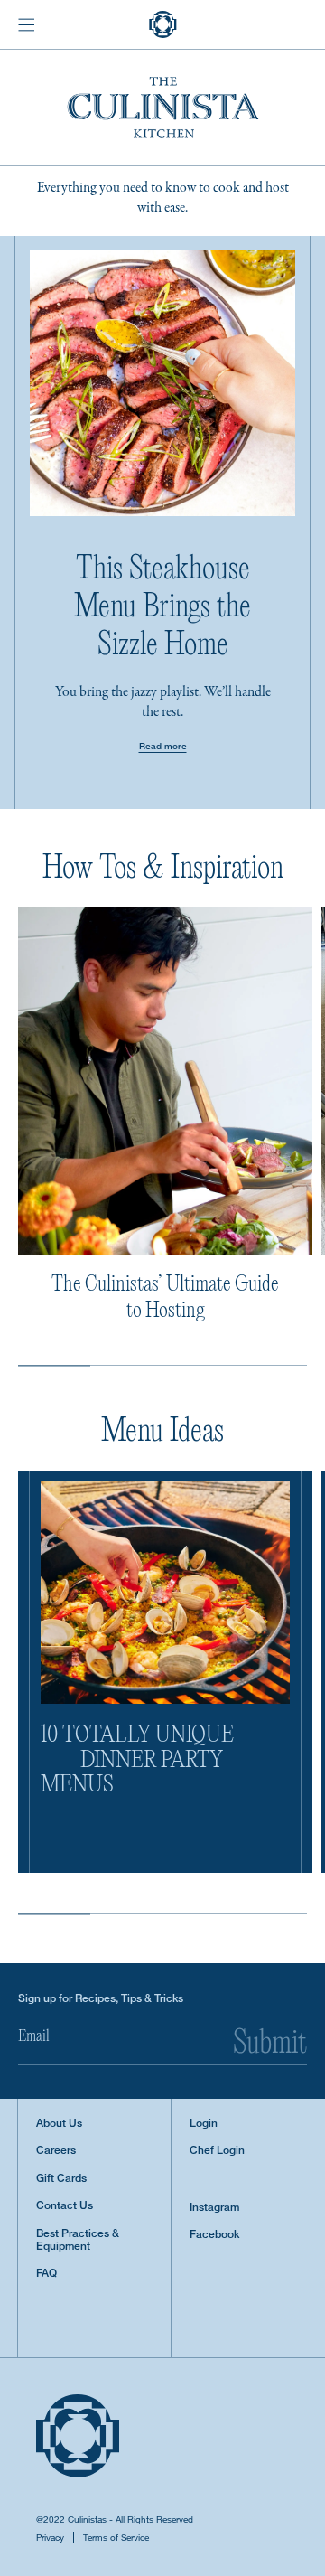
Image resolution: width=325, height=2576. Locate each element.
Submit (270, 2045)
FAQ (46, 2273)
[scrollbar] (54, 1365)
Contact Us (65, 2205)
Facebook (214, 2234)
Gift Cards (61, 2178)
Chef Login (217, 2150)
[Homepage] (163, 24)
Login (204, 2123)
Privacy (50, 2537)
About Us (59, 2123)
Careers (56, 2150)
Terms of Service (116, 2537)
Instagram (214, 2207)
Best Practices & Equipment (78, 2240)
